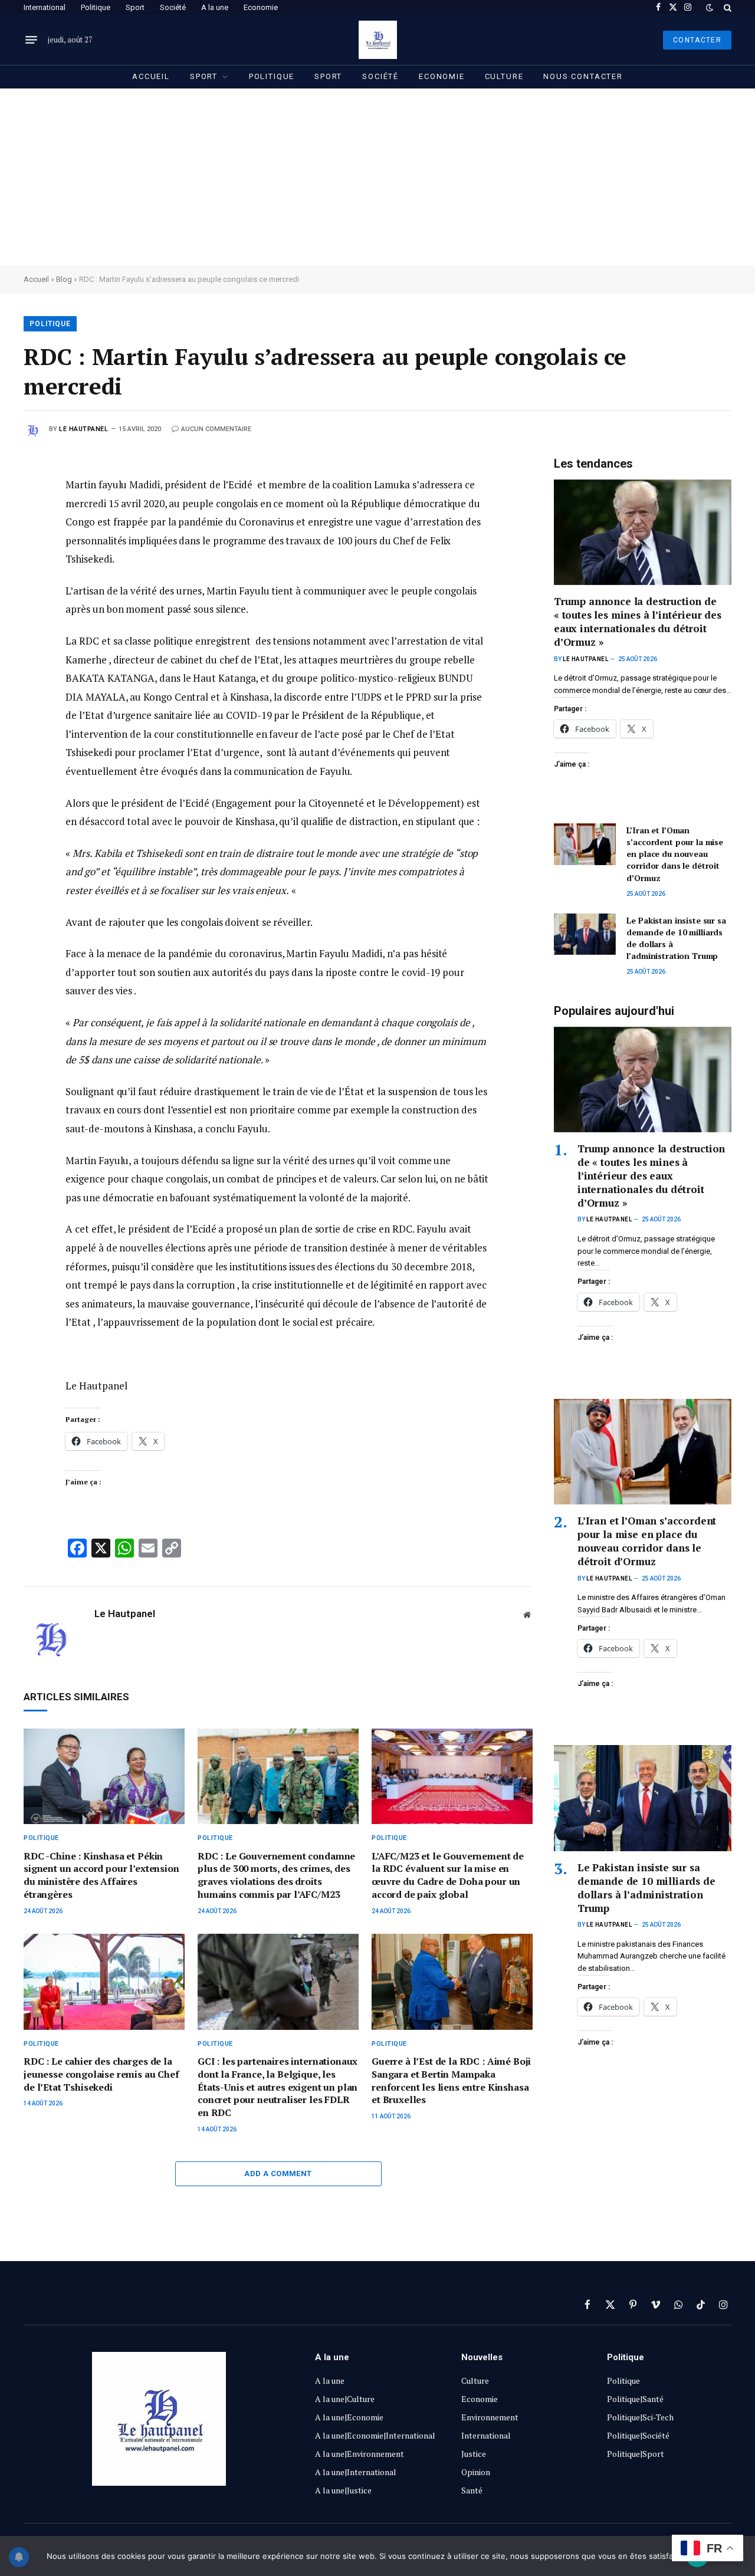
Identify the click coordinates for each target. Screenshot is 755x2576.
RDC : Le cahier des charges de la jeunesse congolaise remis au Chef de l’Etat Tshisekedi (101, 2074)
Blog (64, 279)
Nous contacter (583, 76)
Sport (135, 7)
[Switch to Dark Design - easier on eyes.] (710, 8)
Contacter (697, 40)
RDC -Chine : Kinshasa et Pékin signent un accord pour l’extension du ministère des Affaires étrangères (101, 1875)
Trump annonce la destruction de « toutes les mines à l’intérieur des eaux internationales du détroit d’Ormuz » (638, 622)
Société (173, 7)
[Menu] (31, 40)
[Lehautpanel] (378, 40)
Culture (504, 76)
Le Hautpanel (84, 429)
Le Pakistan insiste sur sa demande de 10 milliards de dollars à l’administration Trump (676, 938)
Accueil (151, 76)
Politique (96, 7)
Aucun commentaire (216, 429)
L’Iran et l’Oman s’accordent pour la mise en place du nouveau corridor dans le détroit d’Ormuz (675, 854)
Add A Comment (278, 2173)
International (45, 7)
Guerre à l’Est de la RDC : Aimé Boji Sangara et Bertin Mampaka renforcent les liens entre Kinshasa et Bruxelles (451, 2081)
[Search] (726, 7)
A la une (215, 7)
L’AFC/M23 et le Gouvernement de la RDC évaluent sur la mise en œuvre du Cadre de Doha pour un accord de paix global (448, 1875)
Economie (261, 7)
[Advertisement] (377, 177)
